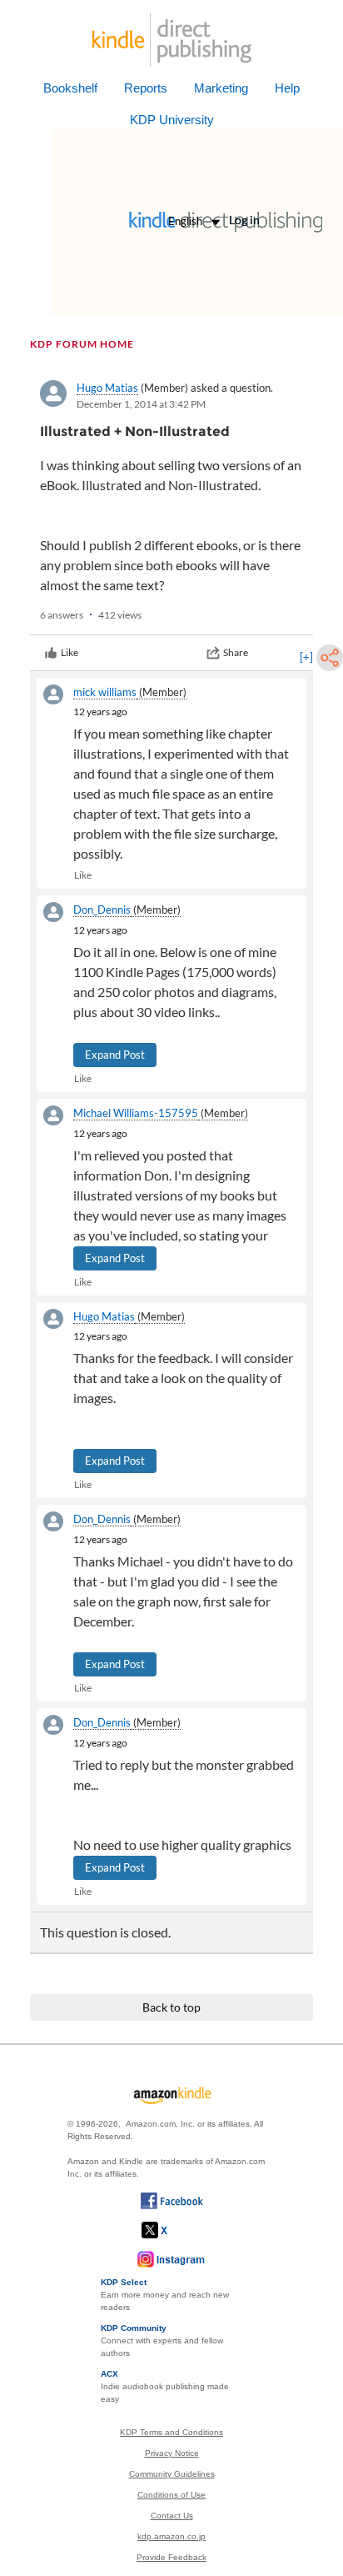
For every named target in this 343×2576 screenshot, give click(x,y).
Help (287, 88)
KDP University (172, 120)
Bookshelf (70, 88)
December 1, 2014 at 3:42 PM (141, 404)
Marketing (221, 88)
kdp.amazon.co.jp (171, 2536)
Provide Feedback (171, 2557)
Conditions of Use (171, 2495)
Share (236, 652)
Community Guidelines (172, 2474)
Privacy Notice (172, 2453)
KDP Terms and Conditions (171, 2432)
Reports (146, 88)
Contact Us (172, 2516)
